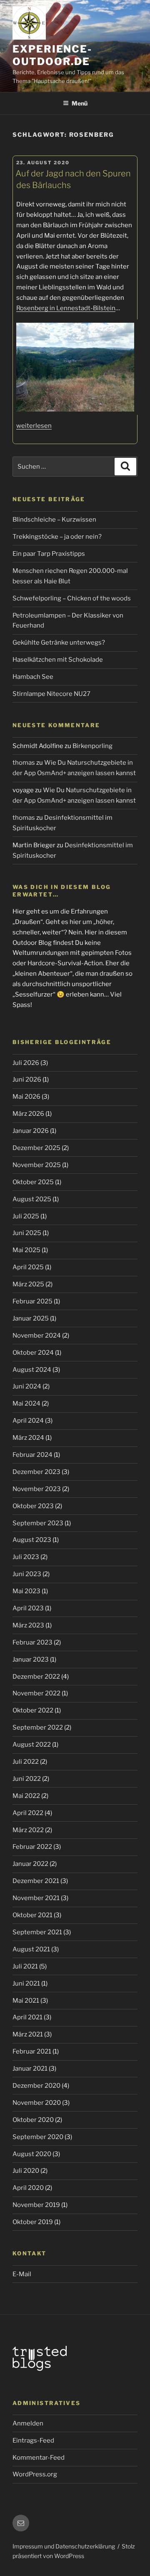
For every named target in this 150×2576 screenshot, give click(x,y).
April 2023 (28, 1608)
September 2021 (37, 1932)
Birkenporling (92, 746)
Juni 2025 (27, 1233)
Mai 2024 (26, 1403)
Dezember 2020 (36, 2086)
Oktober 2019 (33, 2222)
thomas (24, 763)
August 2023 (32, 1540)
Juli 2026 (26, 1063)
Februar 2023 (32, 1642)
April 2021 (27, 2017)
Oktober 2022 (33, 1710)
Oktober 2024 (33, 1353)
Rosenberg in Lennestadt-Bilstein (66, 308)
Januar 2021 (30, 2069)
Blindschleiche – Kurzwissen (54, 520)
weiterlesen (34, 426)
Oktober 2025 (33, 1182)
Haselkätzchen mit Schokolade (58, 660)
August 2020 (32, 2154)
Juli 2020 (26, 2171)
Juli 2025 (26, 1216)
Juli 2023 (26, 1557)
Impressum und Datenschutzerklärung (64, 2546)
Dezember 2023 (36, 1472)
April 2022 (28, 1813)
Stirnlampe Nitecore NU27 (51, 694)
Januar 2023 (31, 1660)
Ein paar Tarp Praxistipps (49, 554)
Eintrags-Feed (33, 2440)
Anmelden (28, 2423)
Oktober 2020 (33, 2120)
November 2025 (37, 1165)
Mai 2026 (26, 1097)
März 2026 (28, 1114)
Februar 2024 (32, 1455)
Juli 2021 (25, 1966)
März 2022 (28, 1830)
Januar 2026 (31, 1131)
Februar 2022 (32, 1847)
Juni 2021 (26, 1983)
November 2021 (36, 1898)
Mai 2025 (26, 1250)
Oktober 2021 (32, 1915)
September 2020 (38, 2137)
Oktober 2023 (33, 1506)
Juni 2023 (27, 1574)
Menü (80, 103)
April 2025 (28, 1267)
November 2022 (36, 1693)
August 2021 (31, 1949)
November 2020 (37, 2103)
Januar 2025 (31, 1318)
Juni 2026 (27, 1080)
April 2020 (28, 2188)
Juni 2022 (27, 1779)
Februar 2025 (32, 1301)
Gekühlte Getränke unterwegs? (59, 643)
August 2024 (32, 1370)
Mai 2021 (26, 2001)
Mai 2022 (26, 1796)
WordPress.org (35, 2474)
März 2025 (28, 1284)
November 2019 (36, 2205)
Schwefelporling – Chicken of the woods (72, 598)
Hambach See (33, 677)
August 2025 (32, 1199)
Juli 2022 (26, 1762)
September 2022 (38, 1727)
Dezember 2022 (36, 1677)
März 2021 (28, 2034)
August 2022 (32, 1745)
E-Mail (22, 2274)
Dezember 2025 (36, 1148)
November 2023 (37, 1489)
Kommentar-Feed (39, 2458)
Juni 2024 (27, 1386)
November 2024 (37, 1336)
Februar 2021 (32, 2051)
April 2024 (28, 1421)
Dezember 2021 (36, 1881)
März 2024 (28, 1438)
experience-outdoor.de (52, 55)
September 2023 (38, 1523)
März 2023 (28, 1625)
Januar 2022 (30, 1864)
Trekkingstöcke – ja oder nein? (57, 537)
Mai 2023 (26, 1591)
